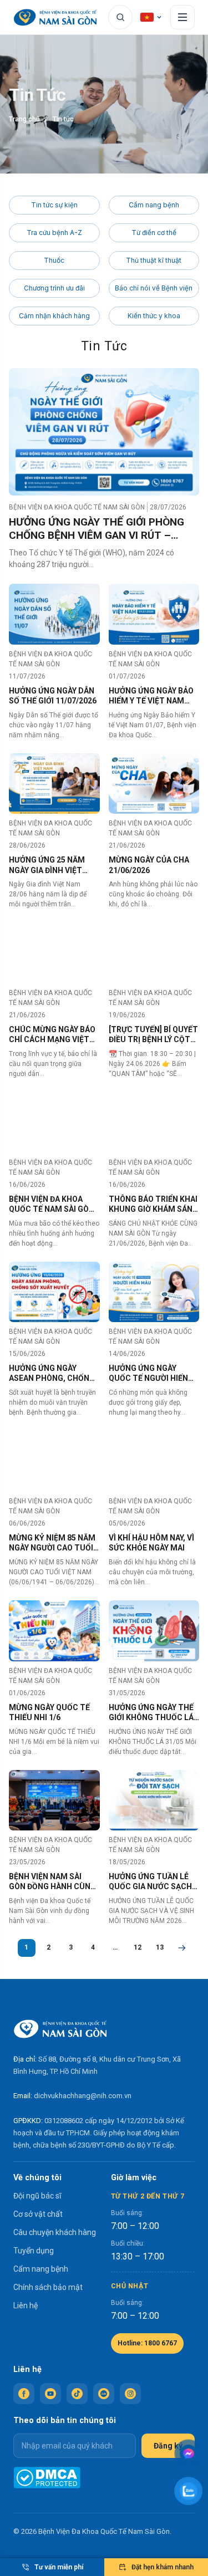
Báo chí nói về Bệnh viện (154, 288)
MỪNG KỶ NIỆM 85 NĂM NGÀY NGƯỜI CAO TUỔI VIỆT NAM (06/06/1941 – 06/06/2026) (53, 1543)
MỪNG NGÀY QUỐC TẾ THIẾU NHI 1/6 (49, 1712)
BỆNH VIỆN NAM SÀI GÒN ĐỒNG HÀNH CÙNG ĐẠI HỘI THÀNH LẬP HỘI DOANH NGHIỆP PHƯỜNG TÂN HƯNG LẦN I (53, 1882)
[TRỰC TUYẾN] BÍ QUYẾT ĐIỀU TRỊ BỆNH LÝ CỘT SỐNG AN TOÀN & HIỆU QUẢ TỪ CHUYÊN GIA (153, 1035)
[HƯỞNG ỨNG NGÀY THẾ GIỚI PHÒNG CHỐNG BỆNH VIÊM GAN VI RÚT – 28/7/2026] (104, 432)
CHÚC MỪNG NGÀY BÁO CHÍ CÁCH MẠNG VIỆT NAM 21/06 (52, 1035)
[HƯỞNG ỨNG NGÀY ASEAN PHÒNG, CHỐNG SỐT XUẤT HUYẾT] (54, 1292)
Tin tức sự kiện (54, 205)
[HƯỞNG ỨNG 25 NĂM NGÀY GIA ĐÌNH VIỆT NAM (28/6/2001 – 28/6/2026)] (54, 784)
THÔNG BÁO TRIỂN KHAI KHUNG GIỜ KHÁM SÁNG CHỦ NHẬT (153, 1204)
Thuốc (54, 260)
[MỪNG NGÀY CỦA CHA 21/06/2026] (154, 784)
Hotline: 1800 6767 (147, 2343)
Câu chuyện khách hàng (55, 2232)
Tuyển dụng (34, 2251)
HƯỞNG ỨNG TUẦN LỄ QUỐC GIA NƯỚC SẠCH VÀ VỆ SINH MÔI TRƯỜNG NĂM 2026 (150, 1882)
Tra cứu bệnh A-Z (54, 233)
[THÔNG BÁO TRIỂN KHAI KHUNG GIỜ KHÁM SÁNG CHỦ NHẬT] (154, 1123)
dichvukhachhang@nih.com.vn (83, 2096)
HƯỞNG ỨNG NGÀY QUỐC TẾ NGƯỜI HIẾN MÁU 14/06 (148, 1373)
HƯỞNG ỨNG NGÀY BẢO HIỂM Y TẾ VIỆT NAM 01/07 (151, 696)
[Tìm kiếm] (120, 17)
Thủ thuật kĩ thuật (154, 260)
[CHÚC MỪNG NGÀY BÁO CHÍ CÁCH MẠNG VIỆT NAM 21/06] (54, 953)
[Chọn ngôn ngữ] (151, 17)
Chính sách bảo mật (48, 2287)
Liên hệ (26, 2305)
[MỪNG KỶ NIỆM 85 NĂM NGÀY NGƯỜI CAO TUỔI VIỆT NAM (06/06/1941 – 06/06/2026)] (54, 1461)
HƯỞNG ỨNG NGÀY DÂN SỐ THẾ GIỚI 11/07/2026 (53, 696)
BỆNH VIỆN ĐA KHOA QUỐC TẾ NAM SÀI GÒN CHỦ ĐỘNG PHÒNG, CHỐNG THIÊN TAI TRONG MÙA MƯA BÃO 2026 (52, 1204)
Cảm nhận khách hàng (54, 316)
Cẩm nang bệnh (154, 205)
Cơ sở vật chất (38, 2214)
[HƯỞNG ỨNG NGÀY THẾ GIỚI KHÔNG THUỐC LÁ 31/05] (154, 1631)
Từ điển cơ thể (154, 233)
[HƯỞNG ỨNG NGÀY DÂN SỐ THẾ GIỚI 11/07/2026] (54, 614)
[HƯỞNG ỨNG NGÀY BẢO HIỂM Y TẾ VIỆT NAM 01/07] (154, 614)
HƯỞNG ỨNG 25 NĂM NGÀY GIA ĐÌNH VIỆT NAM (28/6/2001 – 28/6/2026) (47, 865)
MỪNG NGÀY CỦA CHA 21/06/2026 (149, 865)
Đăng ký (168, 2446)
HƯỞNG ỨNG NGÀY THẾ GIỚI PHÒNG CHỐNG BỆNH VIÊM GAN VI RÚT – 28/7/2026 (97, 529)
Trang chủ (24, 119)
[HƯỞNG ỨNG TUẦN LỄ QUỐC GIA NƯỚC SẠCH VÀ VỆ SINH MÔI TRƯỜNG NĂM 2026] (154, 1800)
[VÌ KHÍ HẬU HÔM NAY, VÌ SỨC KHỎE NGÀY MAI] (154, 1461)
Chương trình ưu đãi (54, 288)
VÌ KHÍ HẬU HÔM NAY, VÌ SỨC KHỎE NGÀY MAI (151, 1543)
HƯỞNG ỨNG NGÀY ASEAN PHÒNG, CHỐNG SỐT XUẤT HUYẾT (52, 1373)
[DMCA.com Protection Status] (47, 2478)
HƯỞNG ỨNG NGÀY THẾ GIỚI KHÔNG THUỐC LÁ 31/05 (151, 1713)
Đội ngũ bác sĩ (37, 2196)
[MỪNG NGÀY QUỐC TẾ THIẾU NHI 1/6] (54, 1631)
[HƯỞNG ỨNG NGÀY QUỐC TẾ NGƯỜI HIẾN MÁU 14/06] (154, 1292)
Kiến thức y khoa (154, 316)
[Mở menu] (182, 17)
